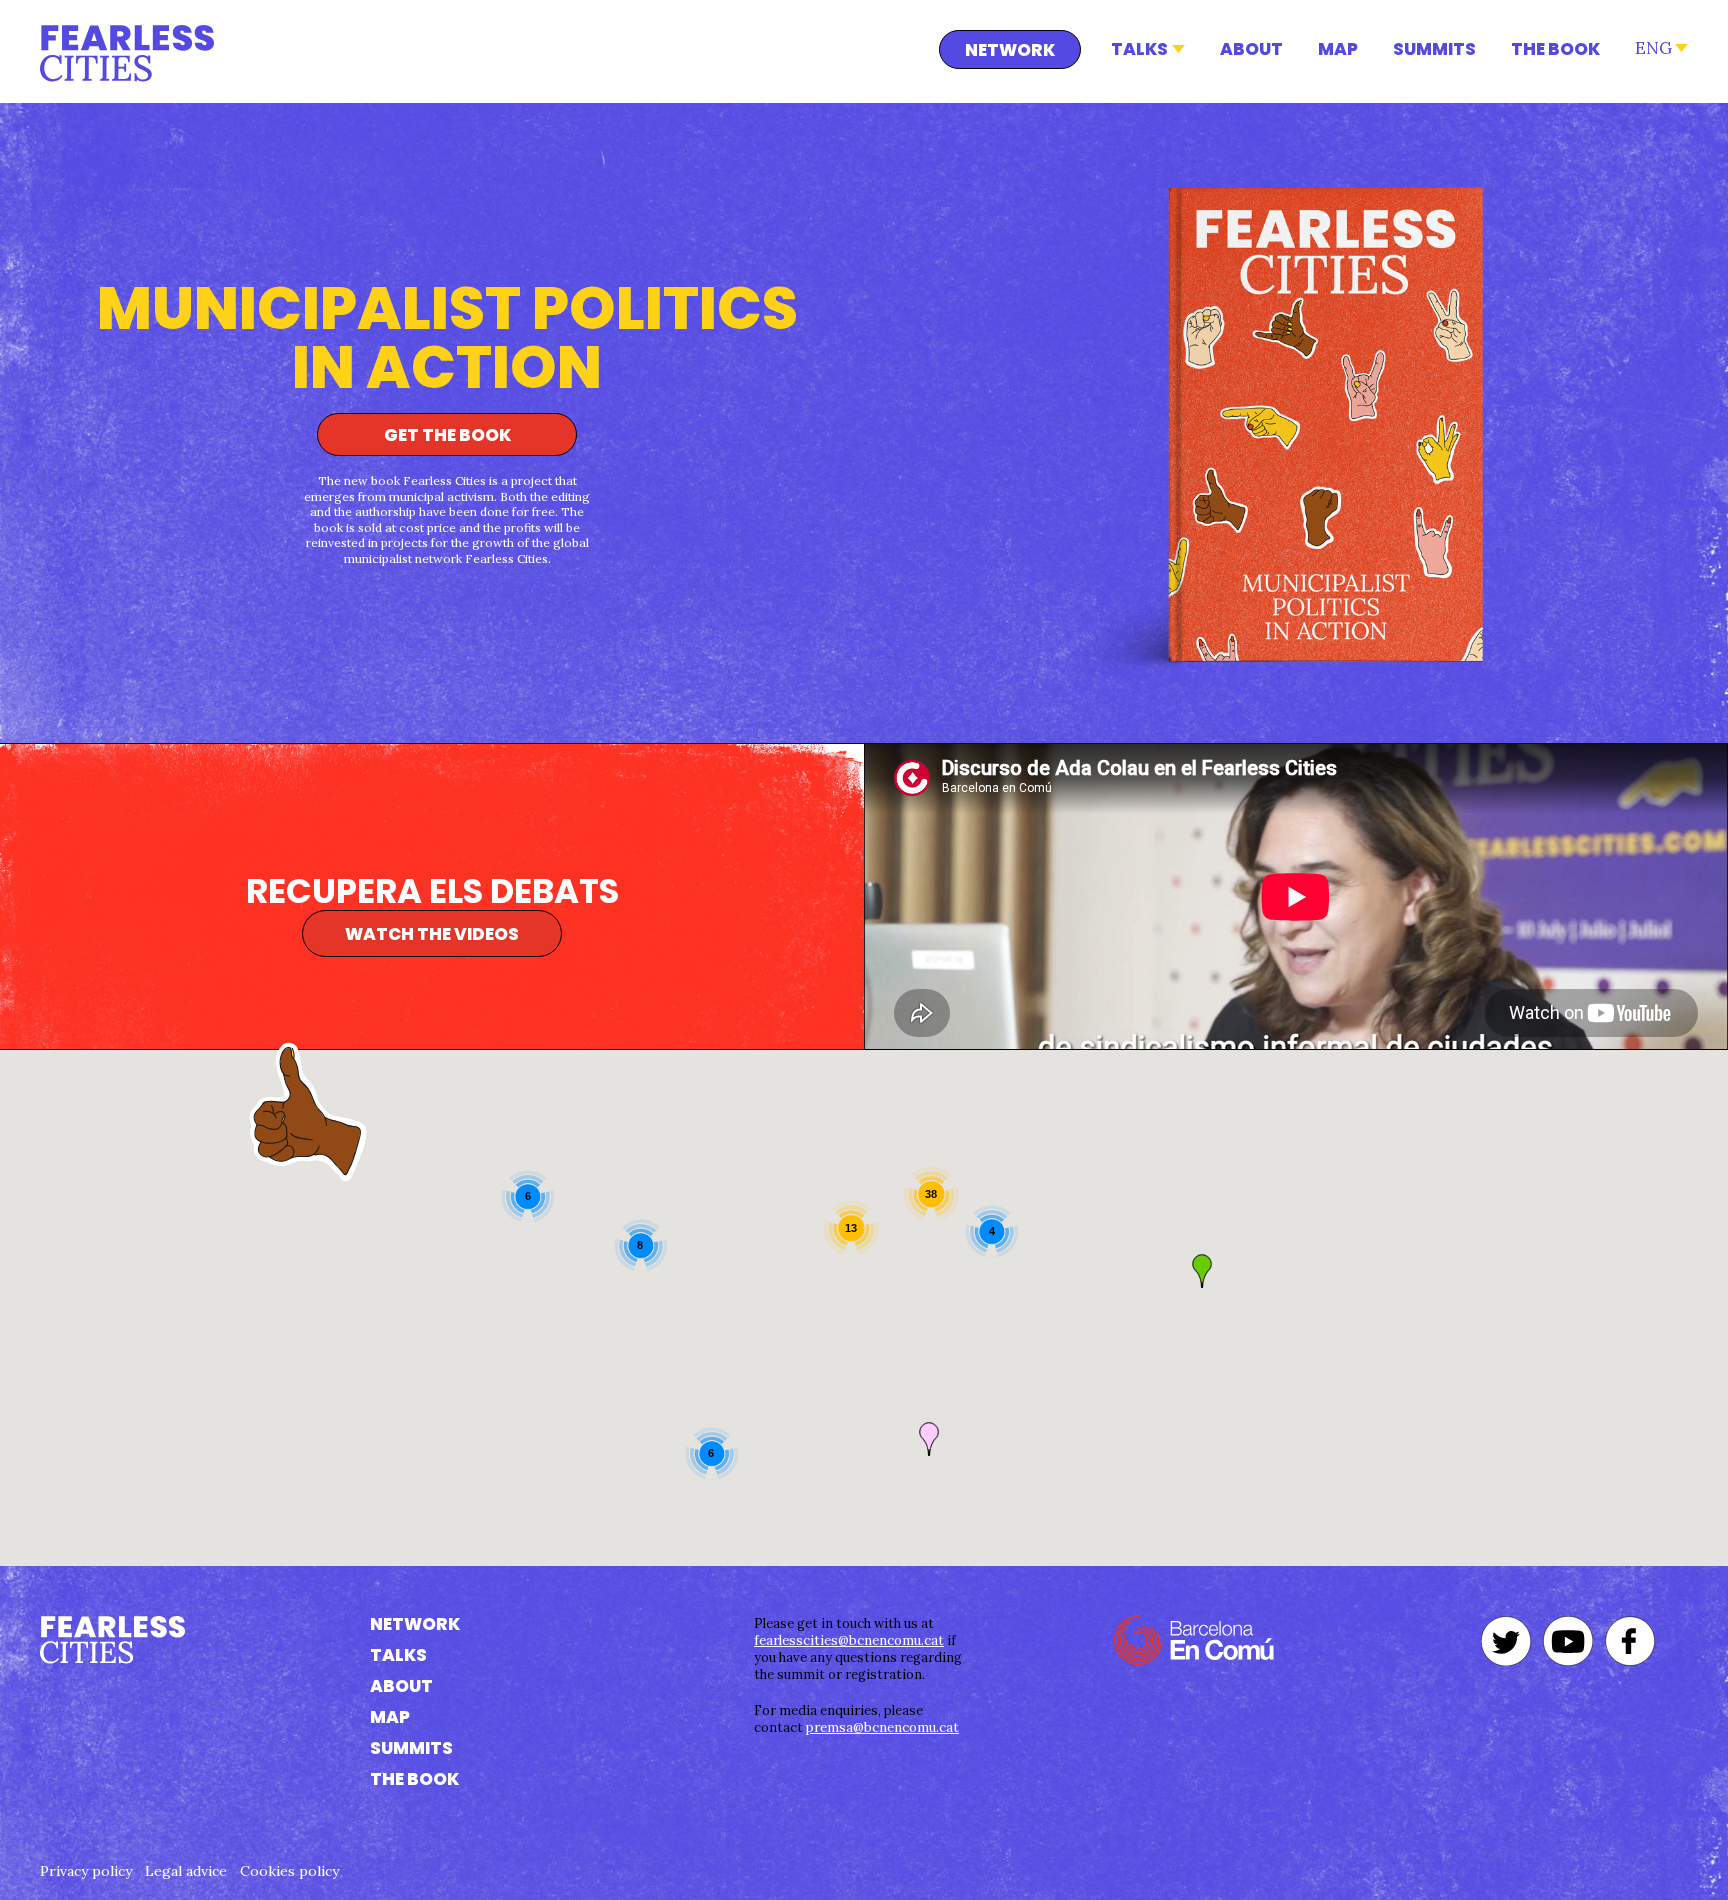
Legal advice (186, 1871)
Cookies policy (289, 1871)
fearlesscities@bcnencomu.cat (849, 1640)
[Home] (127, 53)
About (1251, 49)
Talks (1139, 49)
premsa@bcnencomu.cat (882, 1727)
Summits (1434, 49)
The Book (1555, 49)
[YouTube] (1568, 1641)
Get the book (447, 435)
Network (1010, 50)
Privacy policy (86, 1871)
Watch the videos (432, 934)
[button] (1202, 1271)
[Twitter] (1506, 1641)
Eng (1653, 48)
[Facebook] (1630, 1641)
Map (1338, 49)
